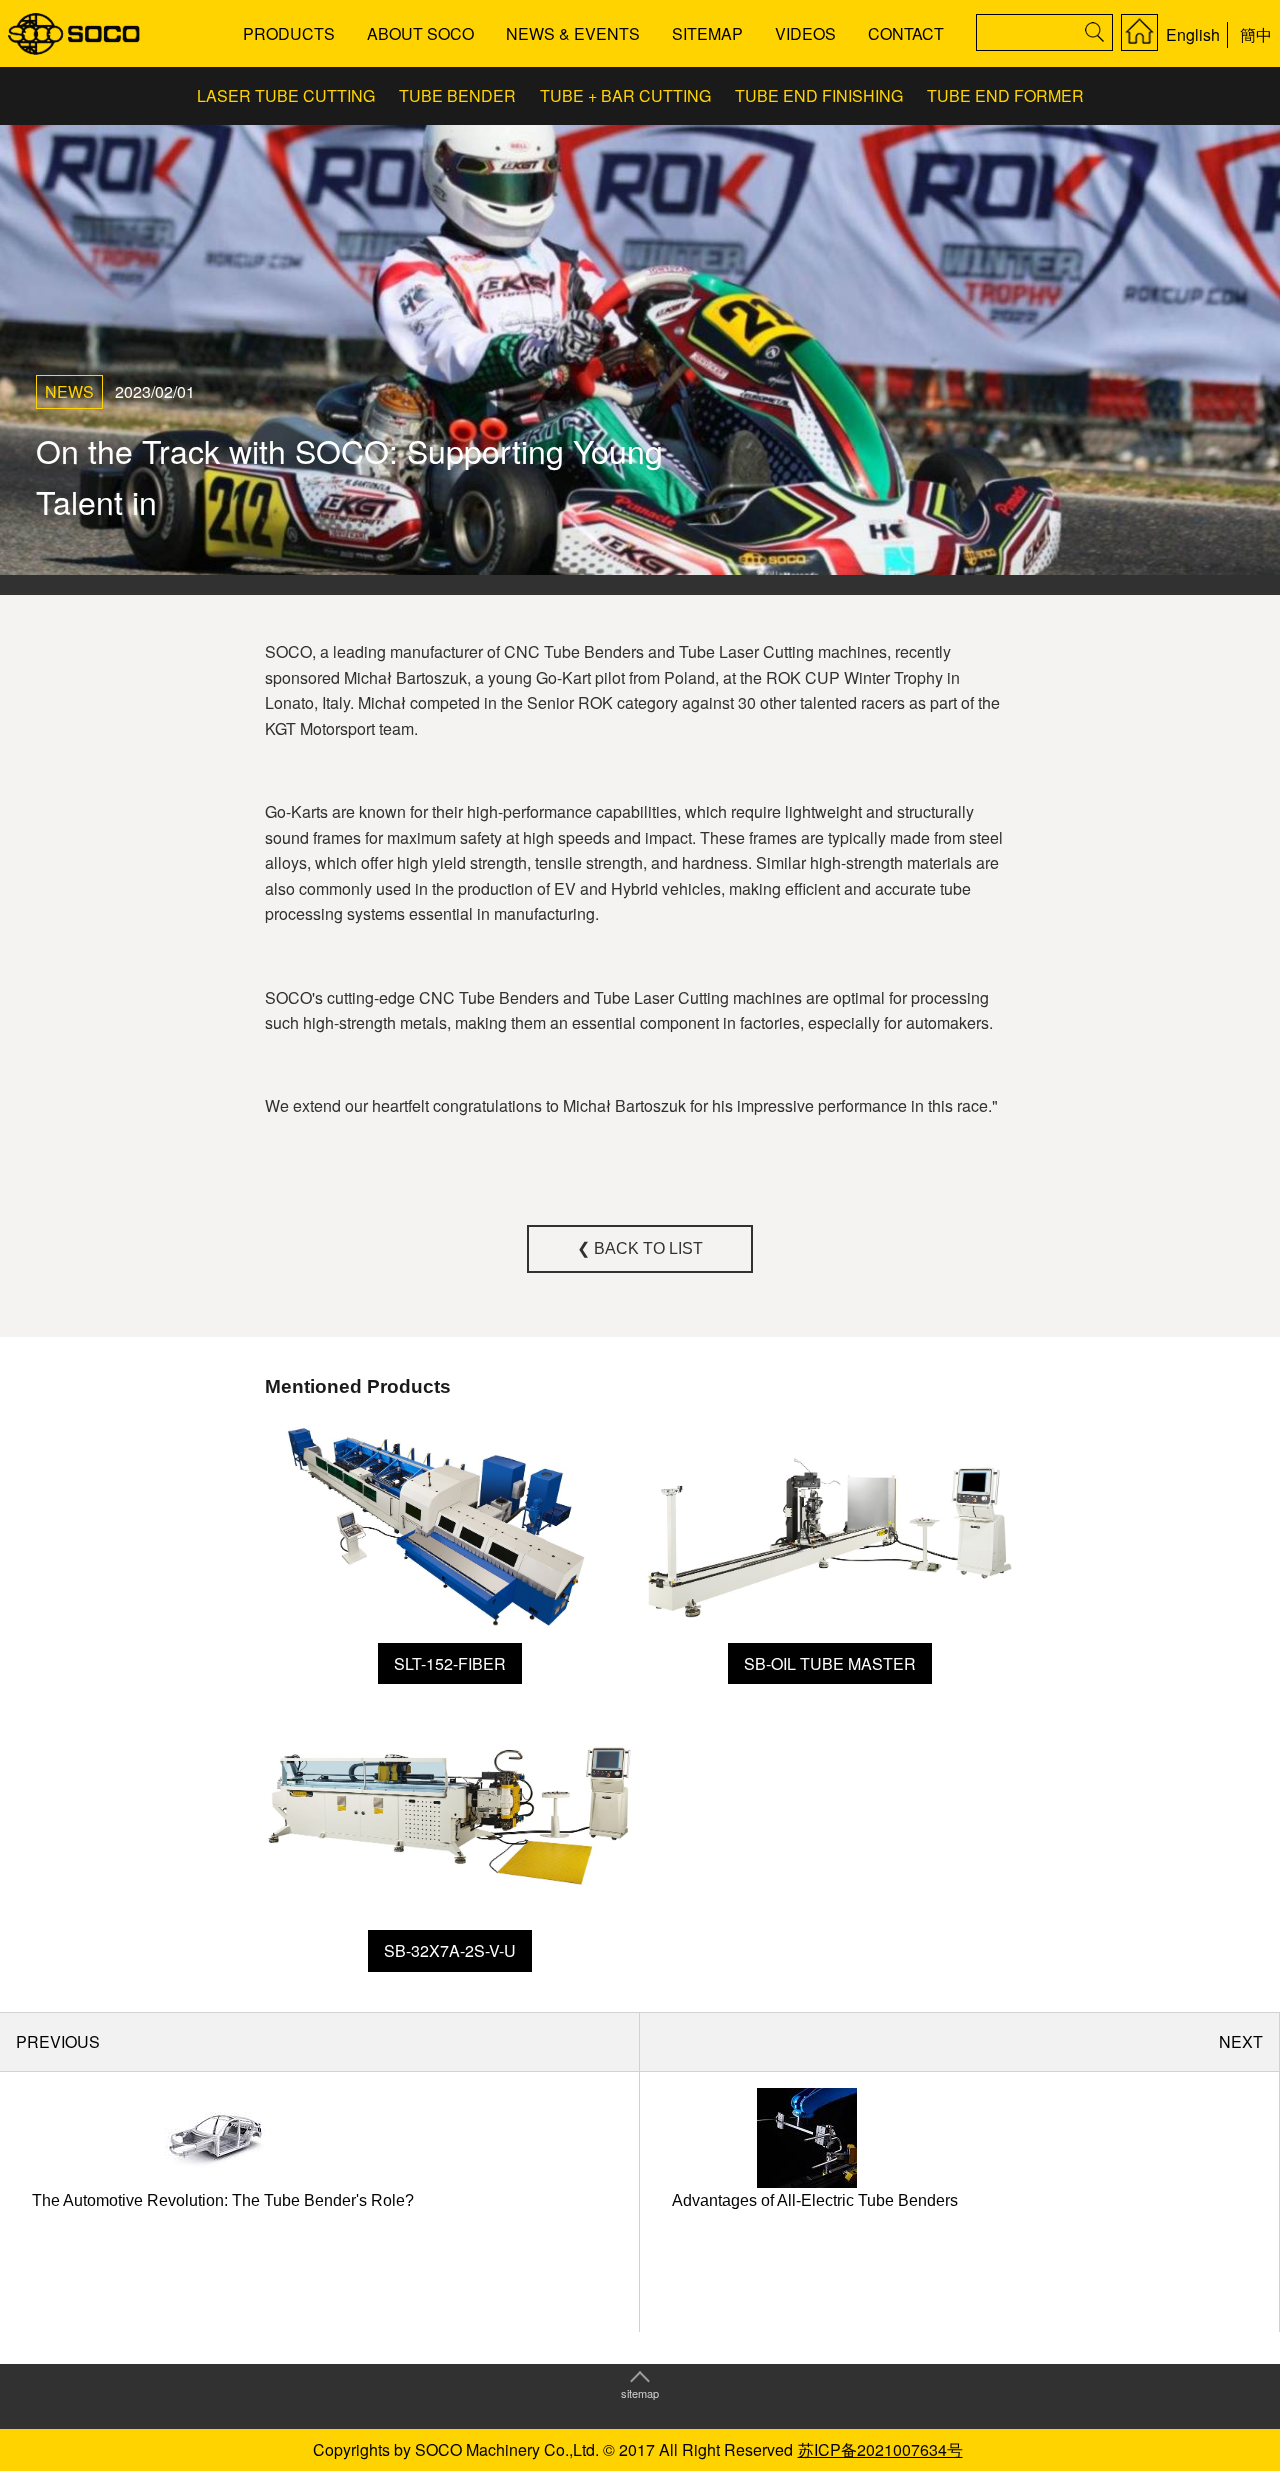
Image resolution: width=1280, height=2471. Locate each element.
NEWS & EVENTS (573, 33)
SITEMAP (707, 33)
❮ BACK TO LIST (640, 1248)
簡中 (1256, 34)
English (1193, 34)
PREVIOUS (58, 2041)
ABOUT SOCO (420, 33)
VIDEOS (805, 33)
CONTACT (906, 33)
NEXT (1241, 2041)
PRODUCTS (289, 33)
